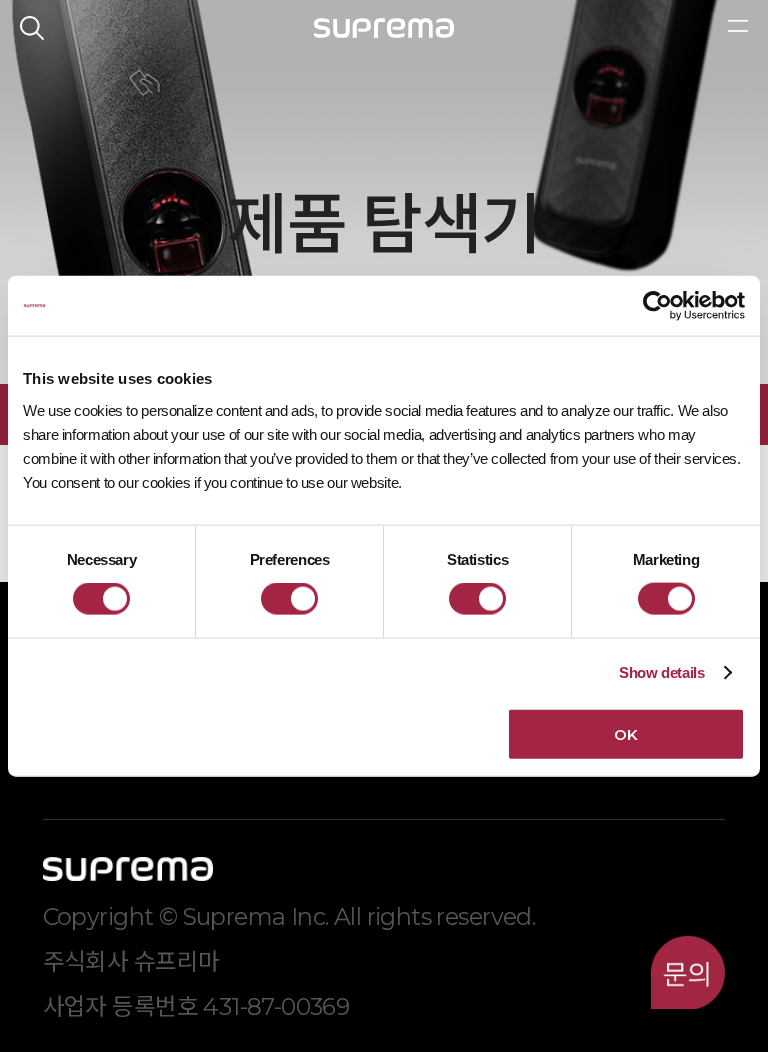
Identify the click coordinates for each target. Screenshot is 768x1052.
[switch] (289, 599)
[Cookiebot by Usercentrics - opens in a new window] (657, 306)
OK (625, 733)
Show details (662, 672)
